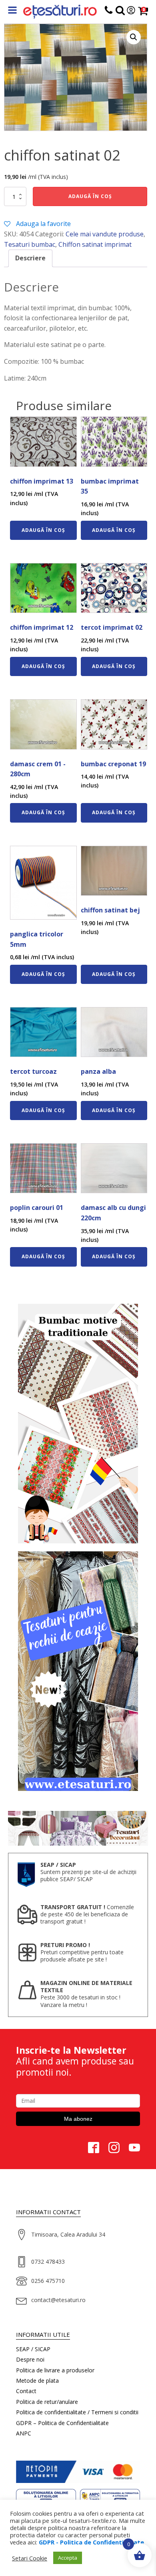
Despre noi (30, 2359)
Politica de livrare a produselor (55, 2370)
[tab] (30, 258)
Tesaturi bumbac (30, 244)
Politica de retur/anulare (47, 2402)
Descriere (30, 258)
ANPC (24, 2433)
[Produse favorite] (120, 12)
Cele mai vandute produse (105, 234)
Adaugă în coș (90, 196)
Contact (26, 2391)
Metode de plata (37, 2381)
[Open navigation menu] (12, 11)
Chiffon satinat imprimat (95, 244)
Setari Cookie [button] (30, 2558)
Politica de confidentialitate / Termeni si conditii (77, 2412)
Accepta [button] (68, 2558)
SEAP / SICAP (33, 2349)
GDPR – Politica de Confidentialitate (62, 2423)
